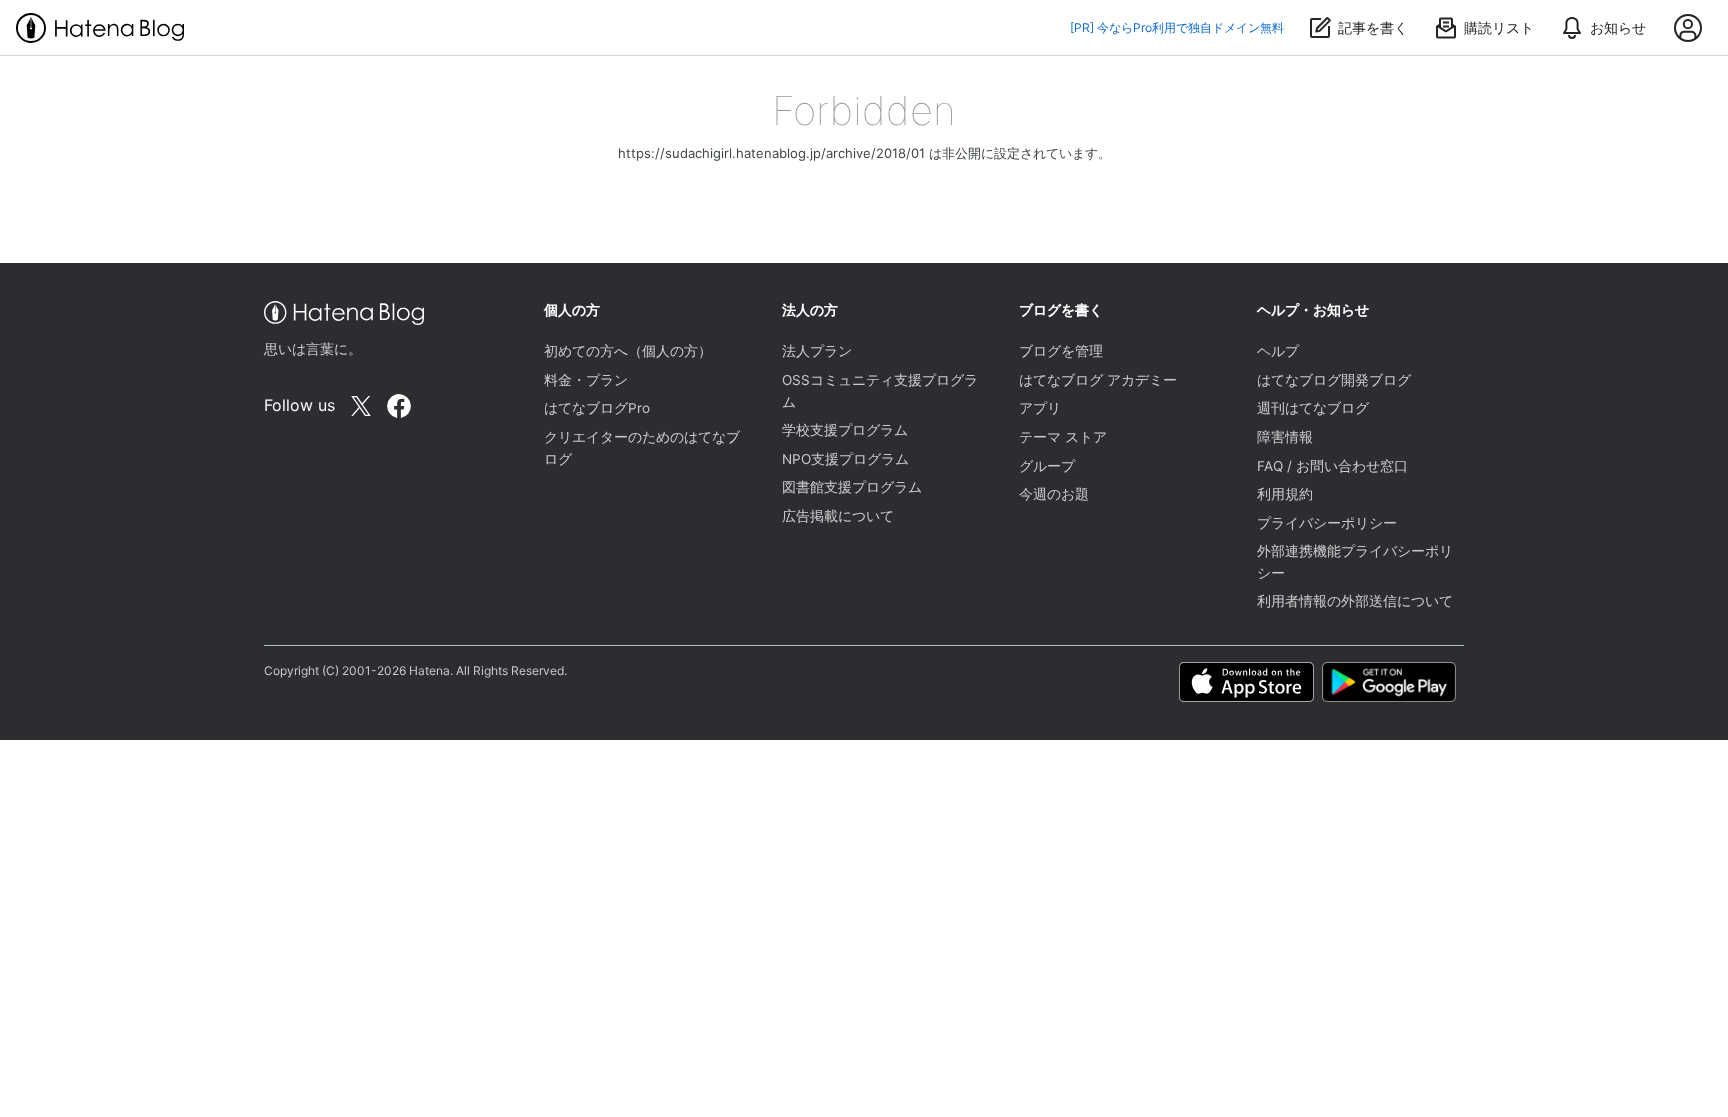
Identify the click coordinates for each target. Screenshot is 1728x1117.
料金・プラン (586, 380)
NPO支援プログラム (845, 459)
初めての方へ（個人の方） (628, 351)
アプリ (1040, 408)
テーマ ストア (1063, 437)
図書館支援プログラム (852, 487)
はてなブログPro (597, 408)
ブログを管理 (1061, 351)
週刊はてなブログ (1313, 408)
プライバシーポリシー (1327, 523)
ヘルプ (1278, 351)
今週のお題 (1054, 494)
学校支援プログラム (845, 430)
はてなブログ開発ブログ (1334, 380)
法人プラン (817, 351)
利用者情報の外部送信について (1355, 601)
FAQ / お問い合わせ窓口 (1332, 466)
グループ (1047, 466)
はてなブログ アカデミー (1098, 380)
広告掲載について (838, 516)
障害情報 (1285, 437)
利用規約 (1285, 494)
